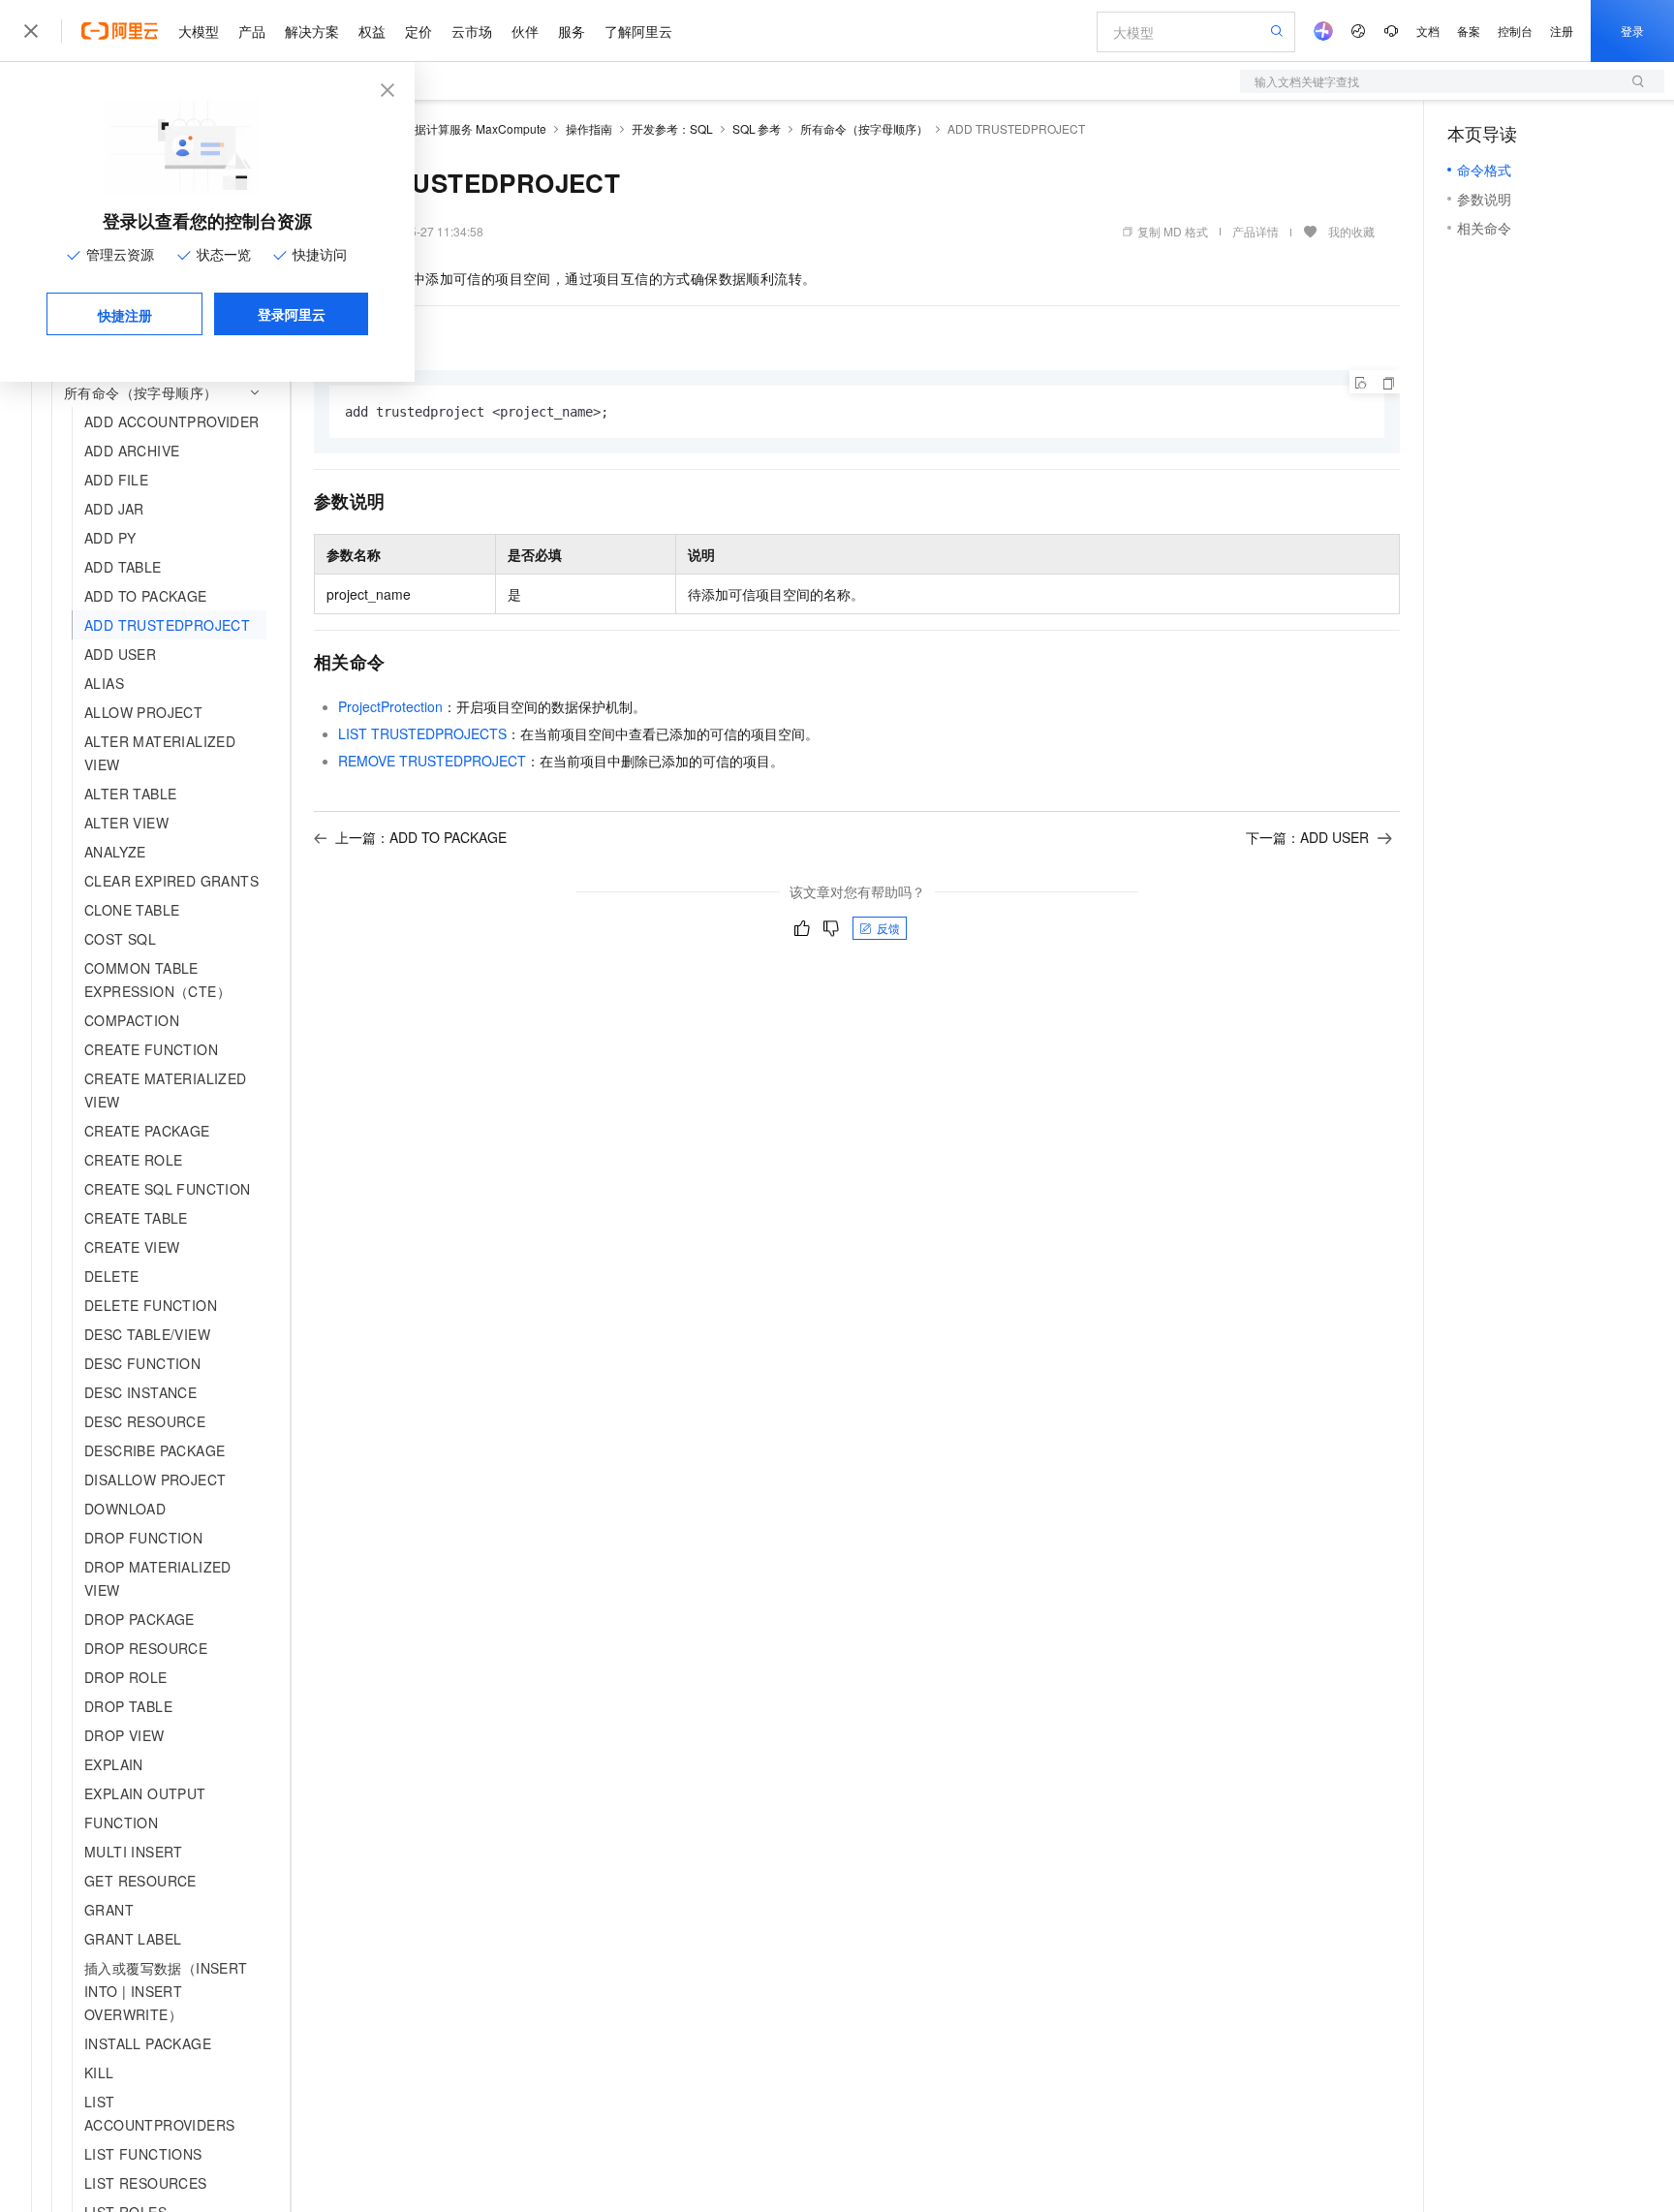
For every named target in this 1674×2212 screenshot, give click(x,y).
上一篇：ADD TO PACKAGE (421, 837)
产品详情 (1255, 231)
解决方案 (312, 31)
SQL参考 (757, 128)
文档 (1428, 31)
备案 (1469, 31)
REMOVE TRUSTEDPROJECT (432, 761)
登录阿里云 (292, 314)
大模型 (199, 31)
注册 (1562, 31)
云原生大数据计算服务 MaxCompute (451, 128)
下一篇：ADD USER (1307, 837)
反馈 (888, 928)
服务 (572, 31)
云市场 (472, 31)
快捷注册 (125, 315)
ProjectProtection (390, 706)
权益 (372, 31)
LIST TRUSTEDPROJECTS (422, 733)
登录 (1632, 31)
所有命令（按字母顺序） (864, 128)
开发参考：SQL (672, 128)
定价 (418, 31)
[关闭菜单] (31, 31)
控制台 (1515, 31)
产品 (252, 31)
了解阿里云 (638, 31)
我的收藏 (1351, 231)
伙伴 (525, 31)
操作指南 (589, 128)
